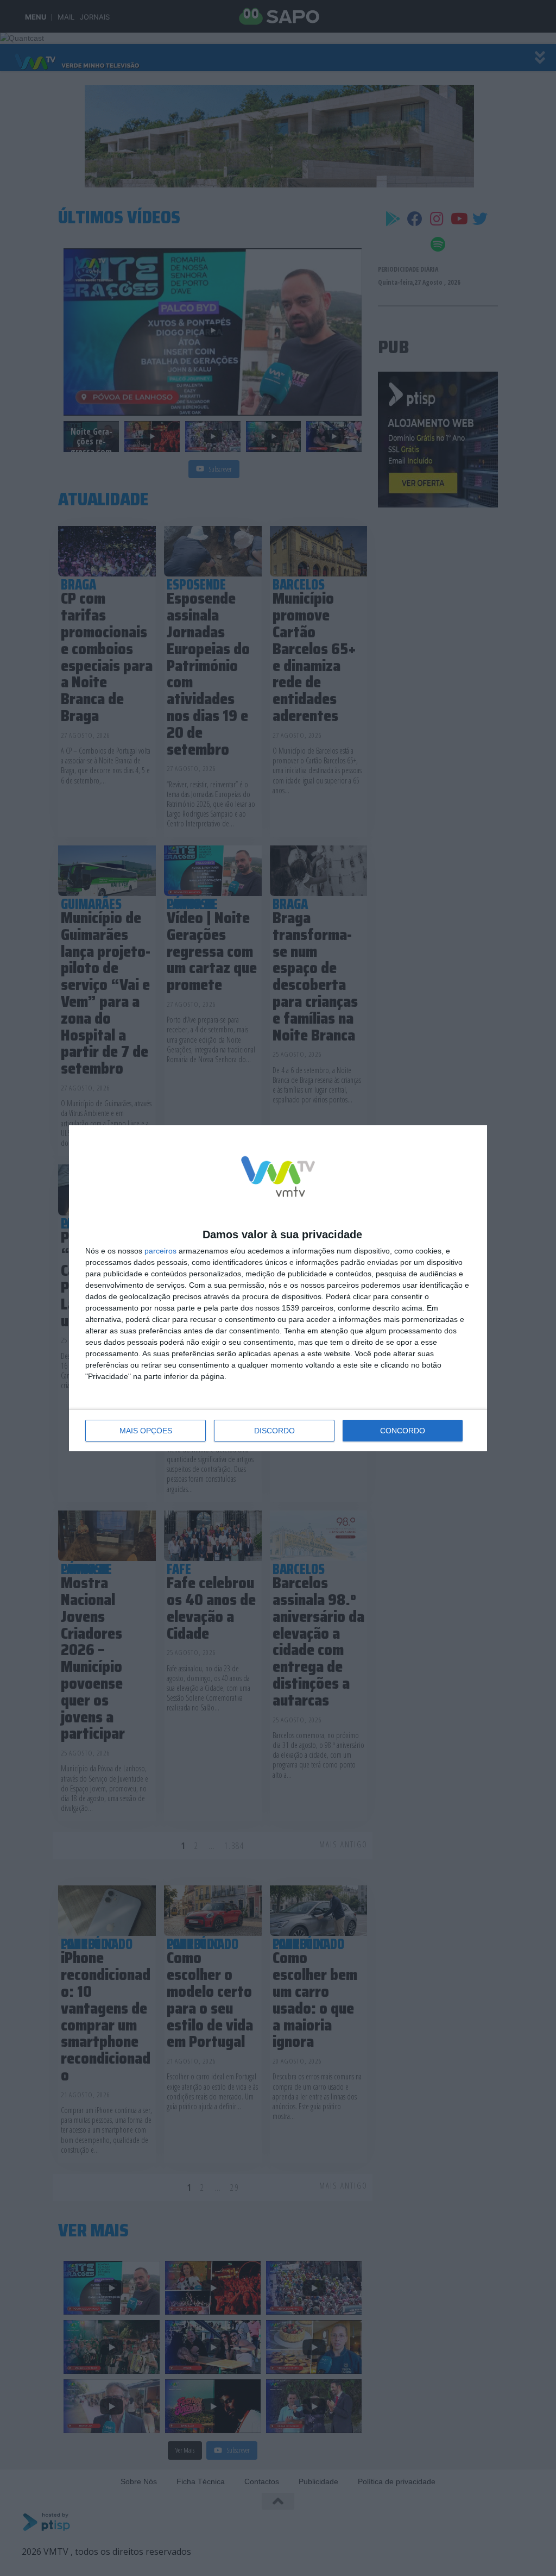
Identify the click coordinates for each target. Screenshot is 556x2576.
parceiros (160, 1251)
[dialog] (278, 1288)
